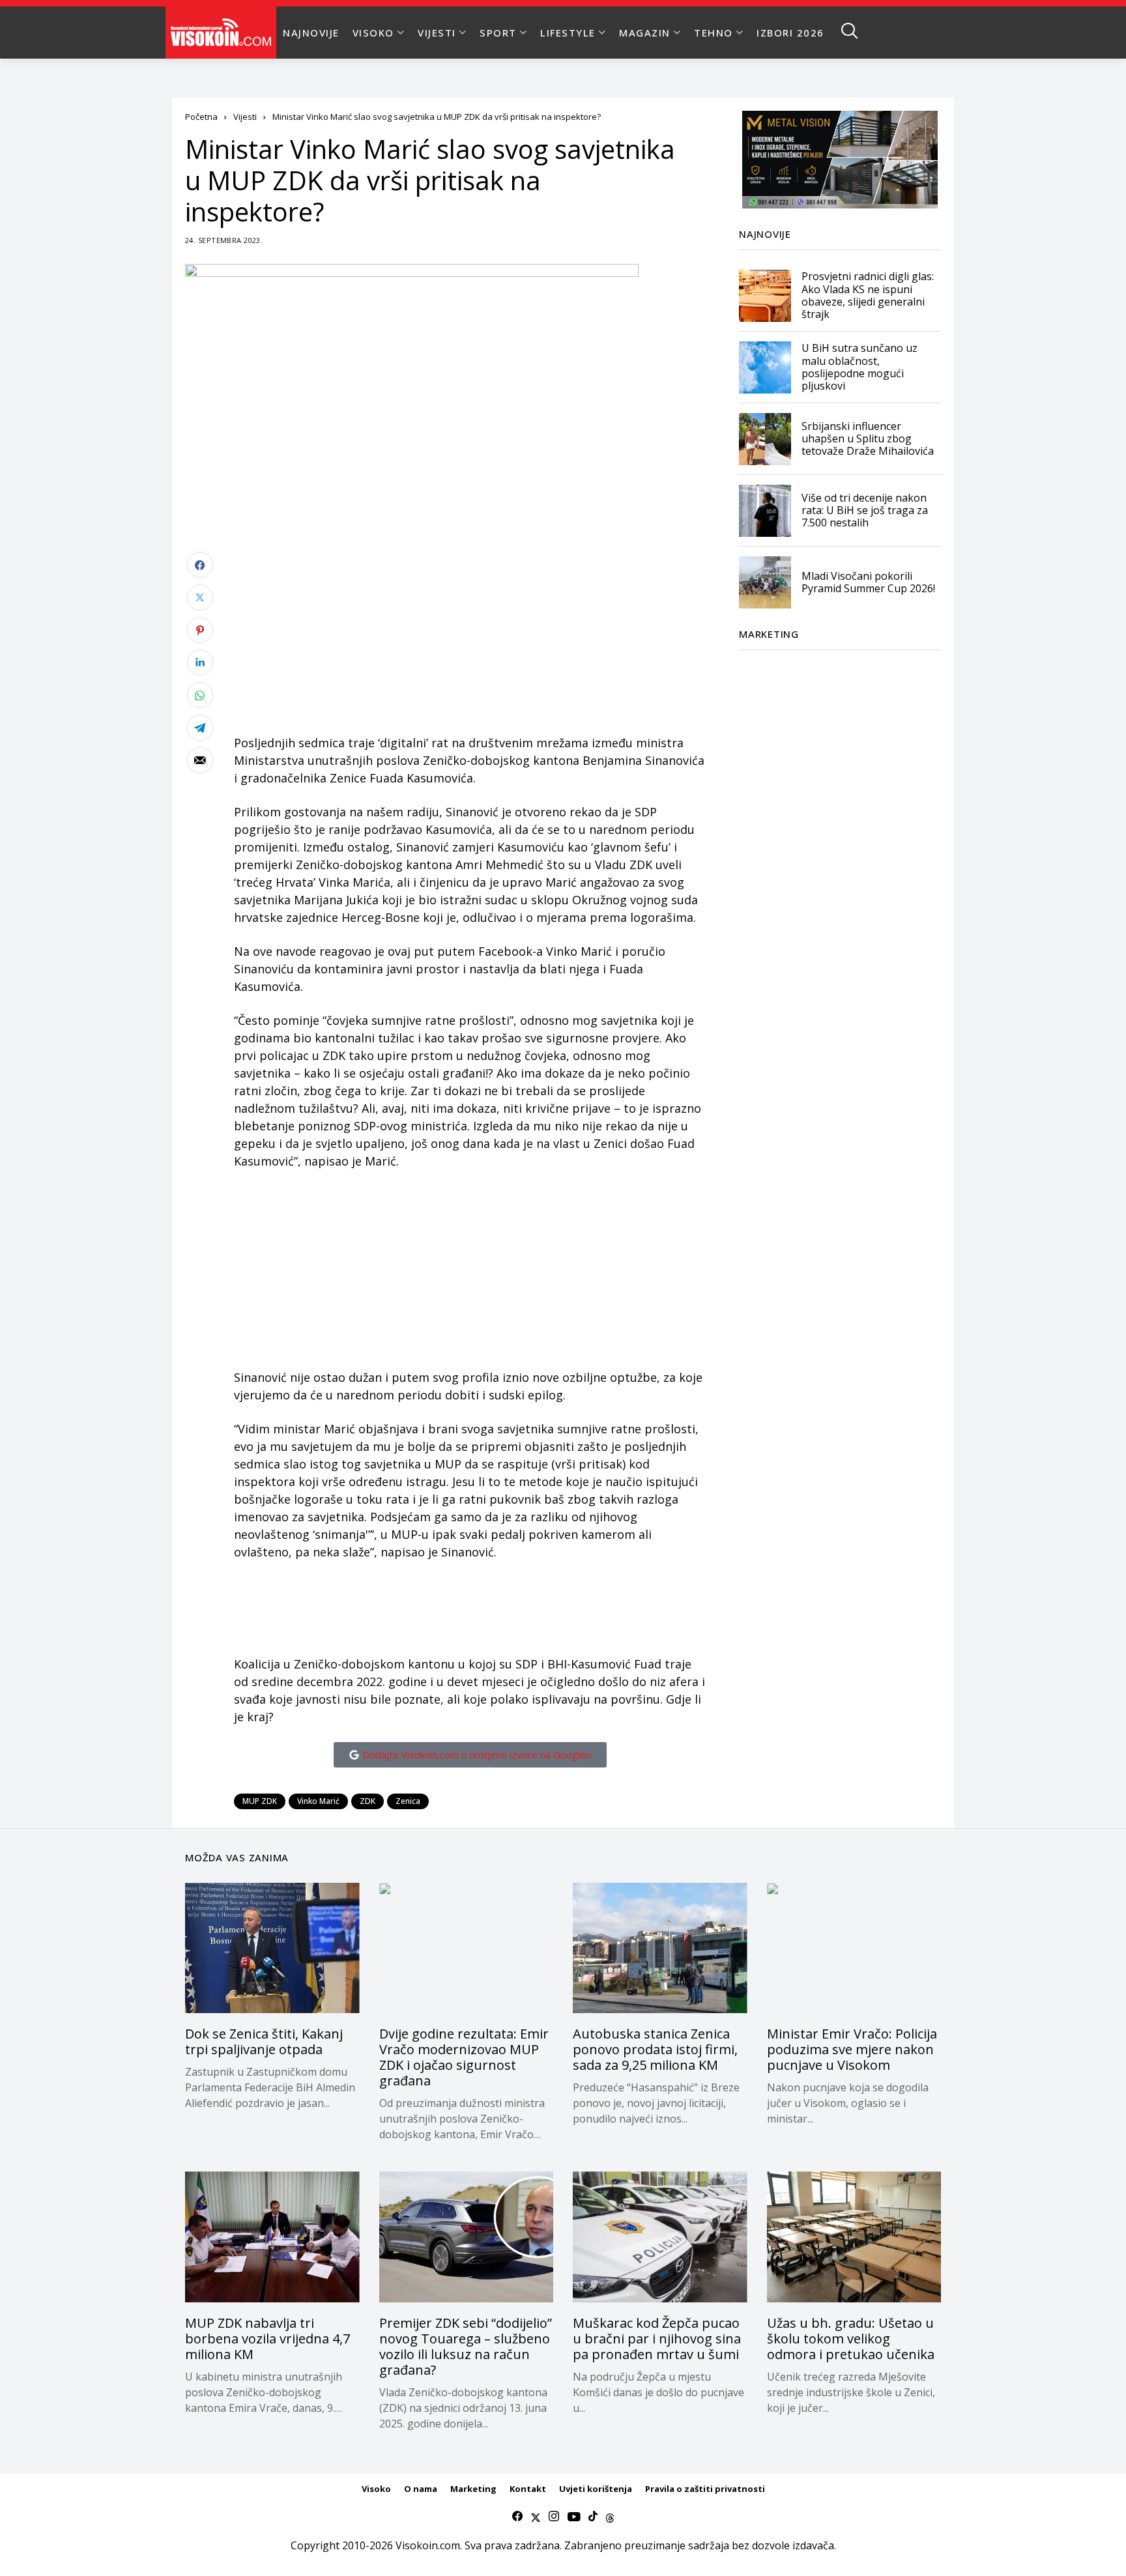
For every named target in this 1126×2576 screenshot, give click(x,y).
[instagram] (554, 2517)
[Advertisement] (470, 643)
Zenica (408, 1801)
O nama (421, 2489)
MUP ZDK (260, 1801)
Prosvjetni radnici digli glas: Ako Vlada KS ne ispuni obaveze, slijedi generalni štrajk (868, 296)
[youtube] (574, 2517)
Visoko (376, 2489)
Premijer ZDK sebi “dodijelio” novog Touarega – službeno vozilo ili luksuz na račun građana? (466, 2346)
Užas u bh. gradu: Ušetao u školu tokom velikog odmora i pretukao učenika (851, 2339)
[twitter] (536, 2517)
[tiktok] (593, 2517)
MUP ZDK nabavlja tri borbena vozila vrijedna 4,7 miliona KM (267, 2339)
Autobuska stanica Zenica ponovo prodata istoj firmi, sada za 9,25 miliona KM (655, 2049)
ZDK (368, 1801)
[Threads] (610, 2517)
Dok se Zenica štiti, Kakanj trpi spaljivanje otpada (264, 2041)
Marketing (473, 2489)
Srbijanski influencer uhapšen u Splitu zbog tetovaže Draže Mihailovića (868, 438)
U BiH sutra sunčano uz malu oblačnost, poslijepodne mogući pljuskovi (859, 367)
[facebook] (517, 2517)
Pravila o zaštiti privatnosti (705, 2489)
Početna (201, 117)
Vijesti (245, 117)
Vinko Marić (318, 1801)
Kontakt (528, 2489)
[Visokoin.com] (223, 33)
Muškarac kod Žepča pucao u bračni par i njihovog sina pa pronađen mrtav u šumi (657, 2339)
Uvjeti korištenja (596, 2489)
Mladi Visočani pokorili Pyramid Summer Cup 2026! (868, 582)
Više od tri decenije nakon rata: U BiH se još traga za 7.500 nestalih (865, 510)
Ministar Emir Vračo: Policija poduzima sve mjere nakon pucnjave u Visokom (852, 2049)
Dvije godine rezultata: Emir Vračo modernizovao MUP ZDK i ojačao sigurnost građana (464, 2057)
